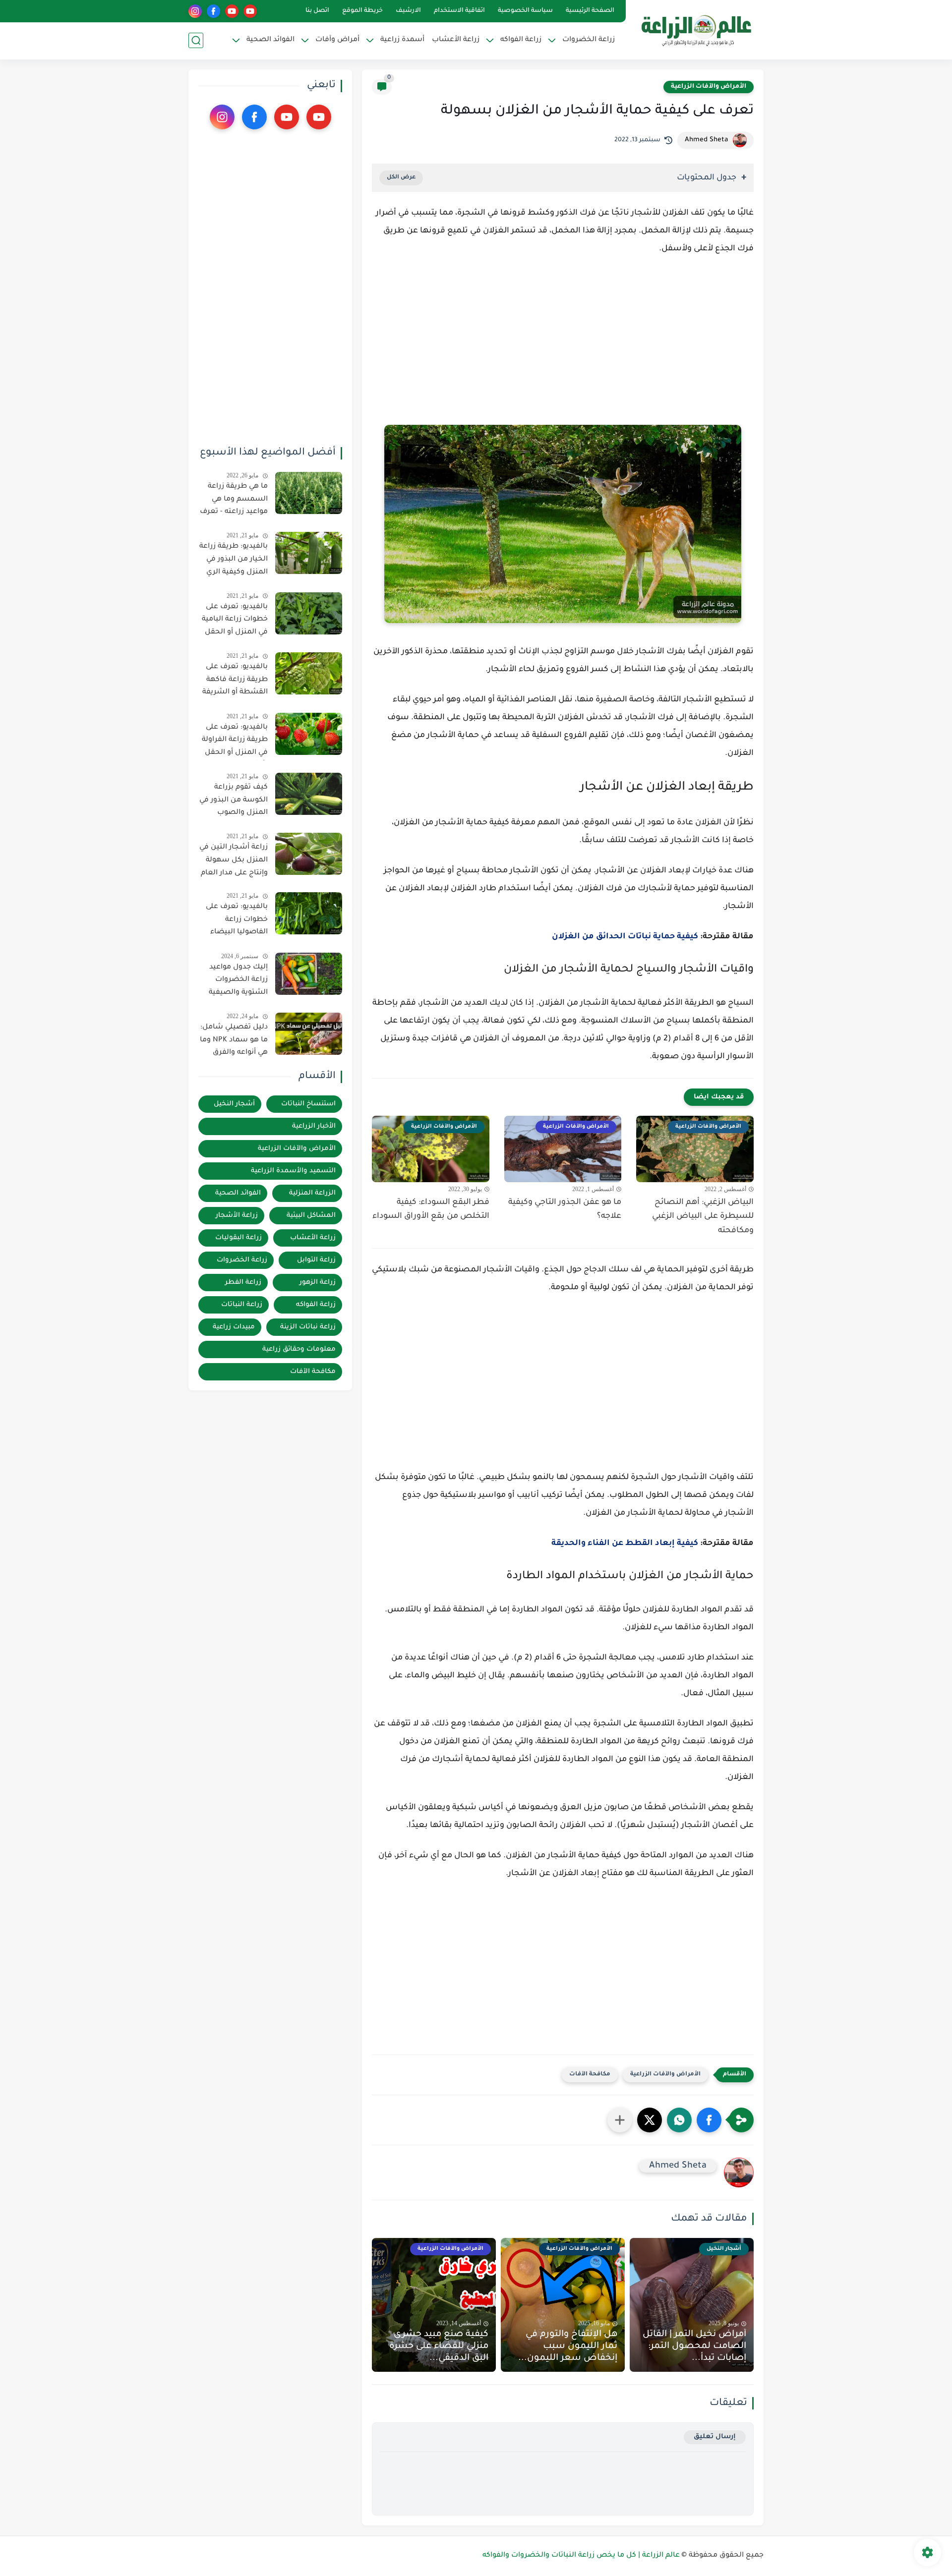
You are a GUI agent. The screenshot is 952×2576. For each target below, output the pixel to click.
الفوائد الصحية (238, 1193)
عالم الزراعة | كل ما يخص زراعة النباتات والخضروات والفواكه (581, 2556)
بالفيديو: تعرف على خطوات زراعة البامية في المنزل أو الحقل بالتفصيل (235, 622)
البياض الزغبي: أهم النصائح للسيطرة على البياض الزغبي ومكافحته (703, 1217)
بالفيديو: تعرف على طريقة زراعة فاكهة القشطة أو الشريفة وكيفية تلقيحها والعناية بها (235, 682)
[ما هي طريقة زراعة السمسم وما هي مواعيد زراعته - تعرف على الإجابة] (309, 493)
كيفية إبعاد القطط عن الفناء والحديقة (625, 1544)
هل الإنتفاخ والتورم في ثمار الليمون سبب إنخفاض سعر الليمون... (568, 2347)
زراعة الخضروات (242, 1260)
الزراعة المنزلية (312, 1193)
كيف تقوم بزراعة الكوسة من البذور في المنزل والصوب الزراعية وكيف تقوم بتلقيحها (234, 802)
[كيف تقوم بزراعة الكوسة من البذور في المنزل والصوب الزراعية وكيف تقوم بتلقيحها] (309, 794)
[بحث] (196, 40)
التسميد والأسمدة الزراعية (293, 1171)
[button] (709, 2120)
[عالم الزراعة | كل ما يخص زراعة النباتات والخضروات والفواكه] (696, 29)
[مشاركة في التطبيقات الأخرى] (620, 2120)
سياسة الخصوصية (525, 11)
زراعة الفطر (243, 1283)
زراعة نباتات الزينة (308, 1327)
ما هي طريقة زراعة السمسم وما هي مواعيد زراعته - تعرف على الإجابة (234, 501)
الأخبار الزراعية (314, 1126)
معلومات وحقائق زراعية (299, 1349)
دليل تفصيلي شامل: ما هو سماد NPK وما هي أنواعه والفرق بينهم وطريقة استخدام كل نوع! (234, 1042)
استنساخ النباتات (308, 1104)
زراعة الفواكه (316, 1305)
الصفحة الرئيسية (590, 11)
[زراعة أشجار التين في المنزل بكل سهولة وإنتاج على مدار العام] (309, 854)
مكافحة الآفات (590, 2075)
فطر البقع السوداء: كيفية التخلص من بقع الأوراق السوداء (431, 1210)
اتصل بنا (317, 11)
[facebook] (213, 11)
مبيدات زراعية (234, 1327)
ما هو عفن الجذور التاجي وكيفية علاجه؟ (565, 1210)
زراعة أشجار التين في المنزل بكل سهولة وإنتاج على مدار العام (234, 860)
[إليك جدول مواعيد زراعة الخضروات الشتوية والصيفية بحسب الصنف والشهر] (309, 974)
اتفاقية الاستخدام (459, 11)
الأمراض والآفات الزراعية (709, 87)
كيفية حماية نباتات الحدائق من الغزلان (625, 937)
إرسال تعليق (715, 2437)
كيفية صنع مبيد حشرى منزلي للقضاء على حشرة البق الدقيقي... (439, 2347)
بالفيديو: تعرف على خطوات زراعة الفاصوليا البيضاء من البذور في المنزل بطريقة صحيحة (235, 921)
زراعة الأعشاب (456, 40)
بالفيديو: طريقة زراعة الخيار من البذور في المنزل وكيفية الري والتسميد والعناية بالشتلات (234, 561)
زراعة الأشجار (237, 1216)
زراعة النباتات (242, 1305)
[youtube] (250, 11)
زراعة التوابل (316, 1260)
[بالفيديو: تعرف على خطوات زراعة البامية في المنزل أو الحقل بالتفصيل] (309, 613)
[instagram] (195, 11)
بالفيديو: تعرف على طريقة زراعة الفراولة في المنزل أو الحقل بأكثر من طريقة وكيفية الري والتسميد (235, 742)
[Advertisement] (563, 349)
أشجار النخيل (234, 1104)
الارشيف (408, 11)
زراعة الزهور (318, 1283)
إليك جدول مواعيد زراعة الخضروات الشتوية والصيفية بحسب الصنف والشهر (238, 982)
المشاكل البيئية (311, 1216)
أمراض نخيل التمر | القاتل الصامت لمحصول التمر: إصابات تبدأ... (694, 2347)
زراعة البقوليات (238, 1238)
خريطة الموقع (362, 11)
